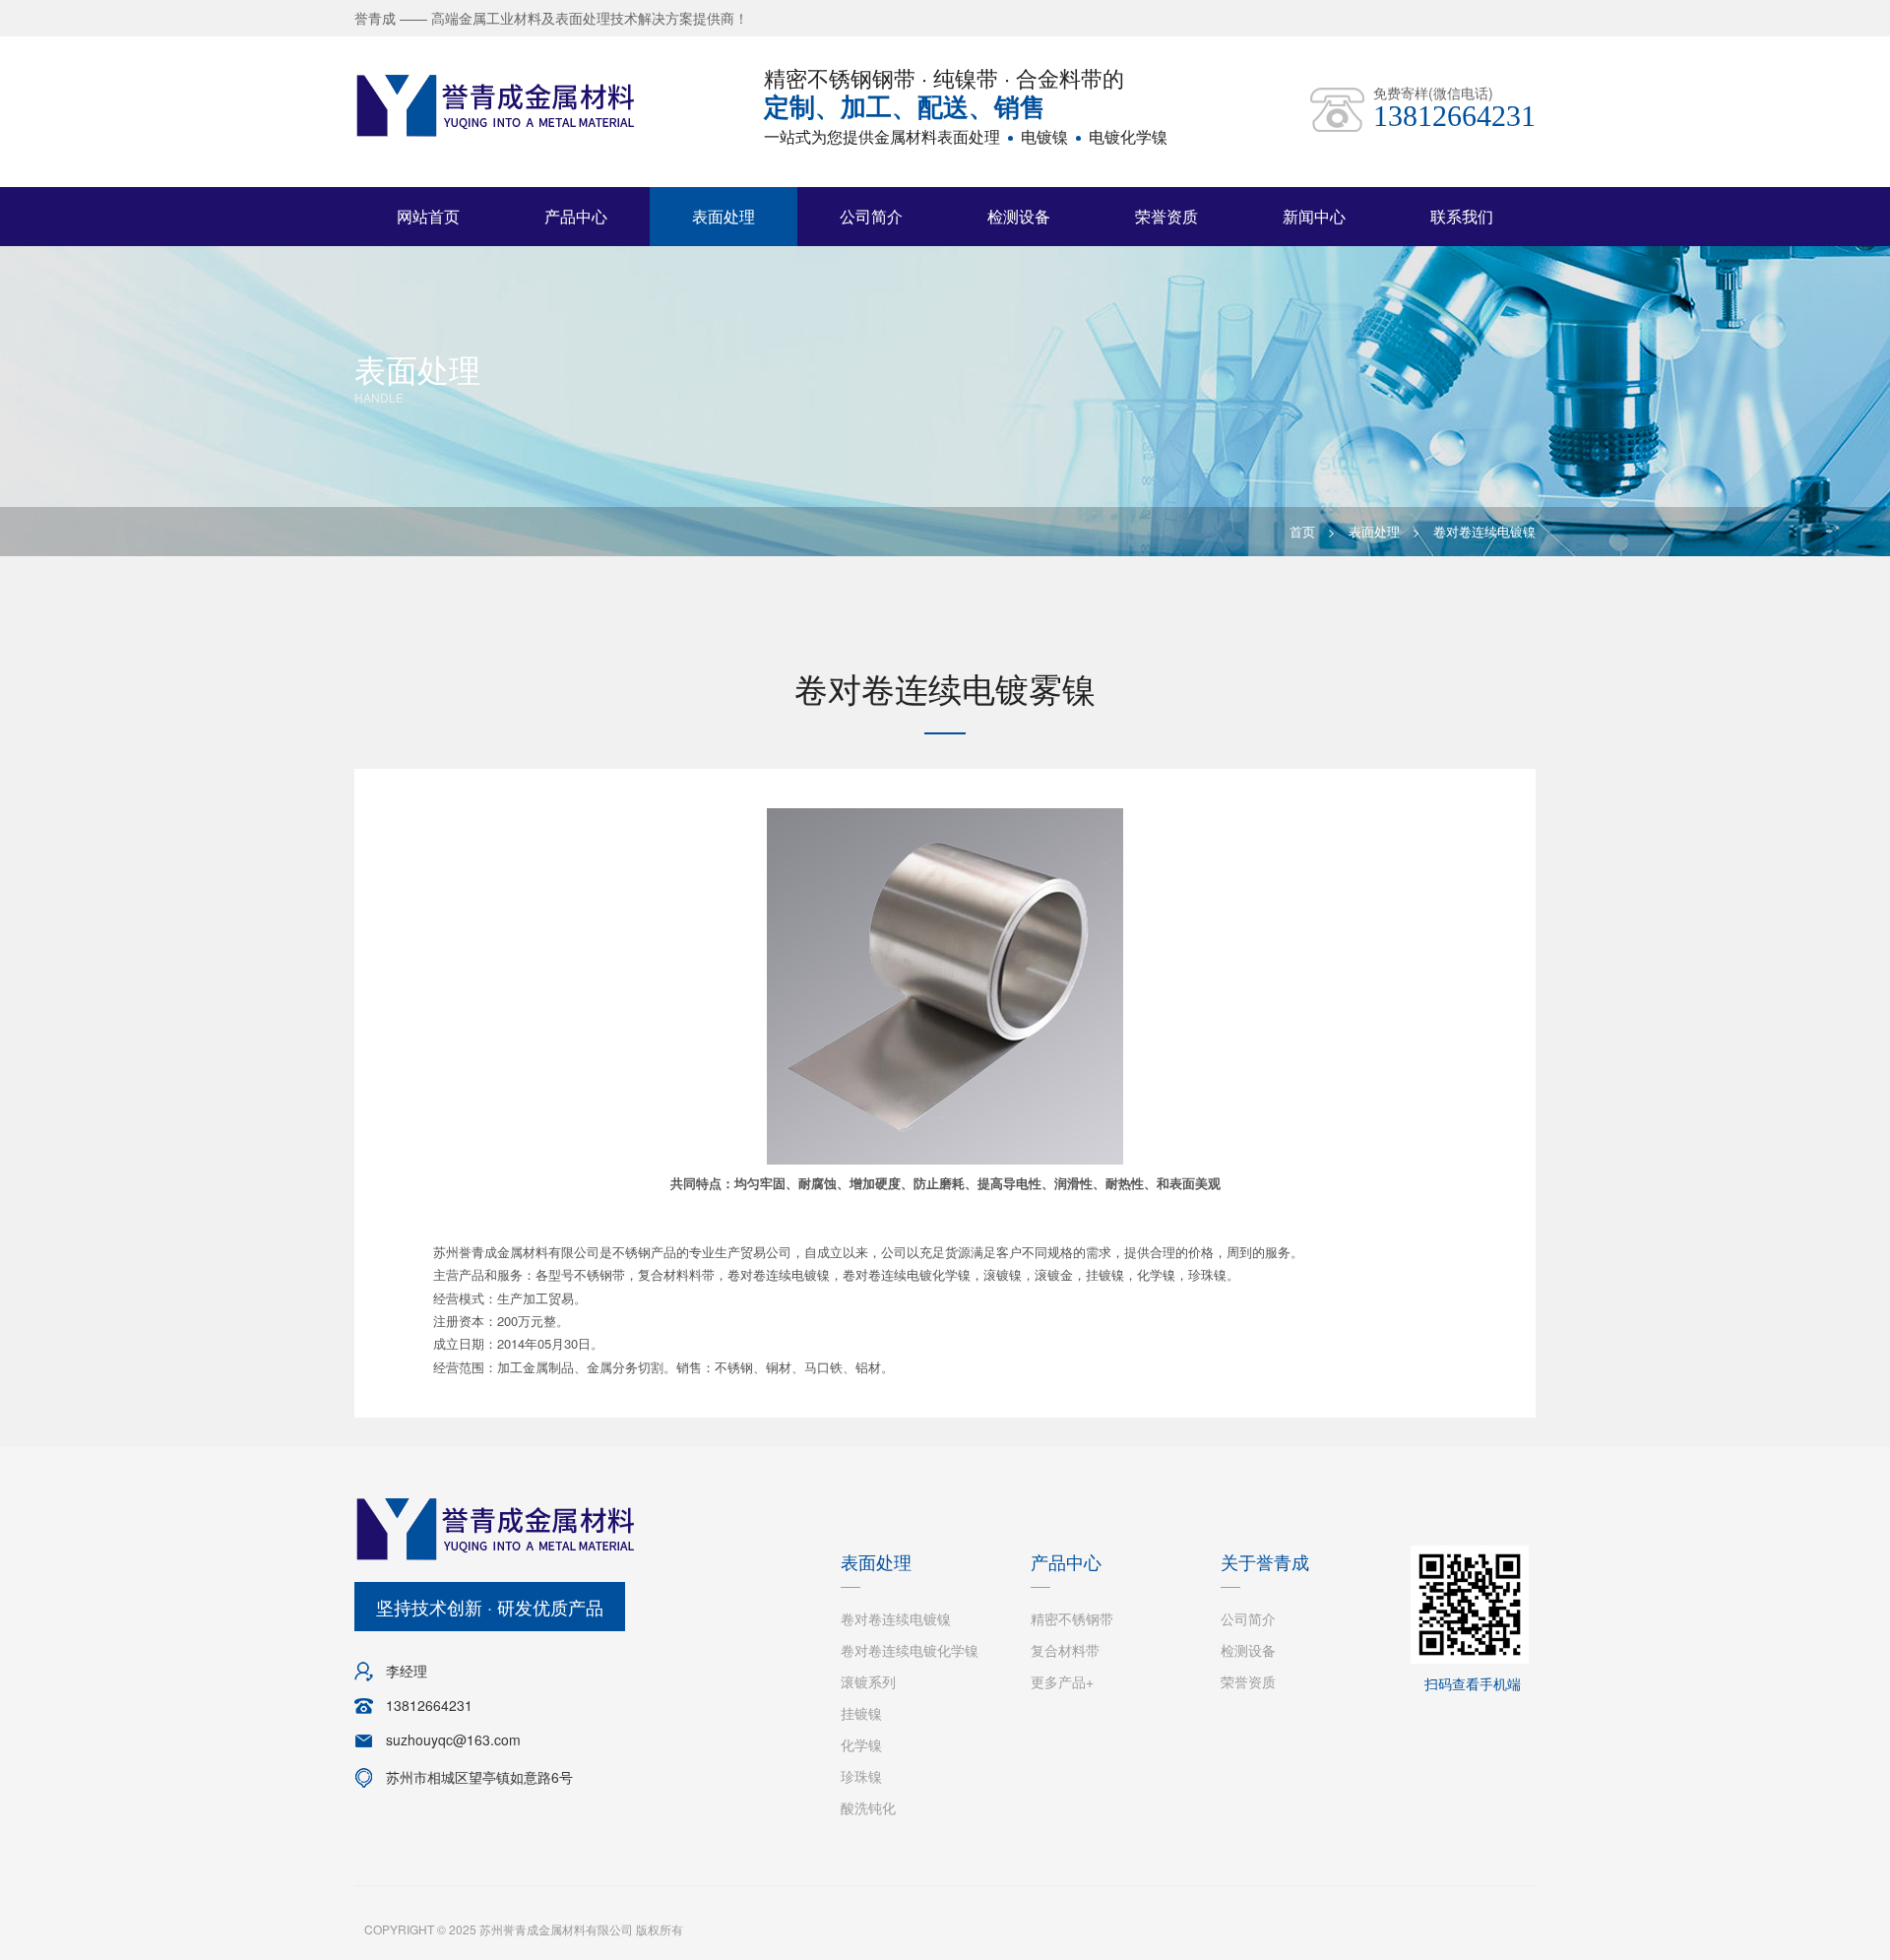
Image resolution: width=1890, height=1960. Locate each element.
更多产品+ (1062, 1681)
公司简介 (871, 216)
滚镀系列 (868, 1681)
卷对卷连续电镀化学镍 (910, 1650)
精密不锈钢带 (1072, 1618)
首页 (1302, 531)
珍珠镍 (861, 1776)
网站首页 (428, 216)
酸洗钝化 (868, 1807)
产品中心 (576, 216)
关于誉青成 (1265, 1561)
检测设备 (1019, 216)
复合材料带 (1065, 1650)
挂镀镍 (861, 1713)
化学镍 (861, 1744)
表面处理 (724, 216)
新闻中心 (1314, 216)
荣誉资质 (1166, 216)
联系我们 (1462, 216)
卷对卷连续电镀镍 (1484, 531)
